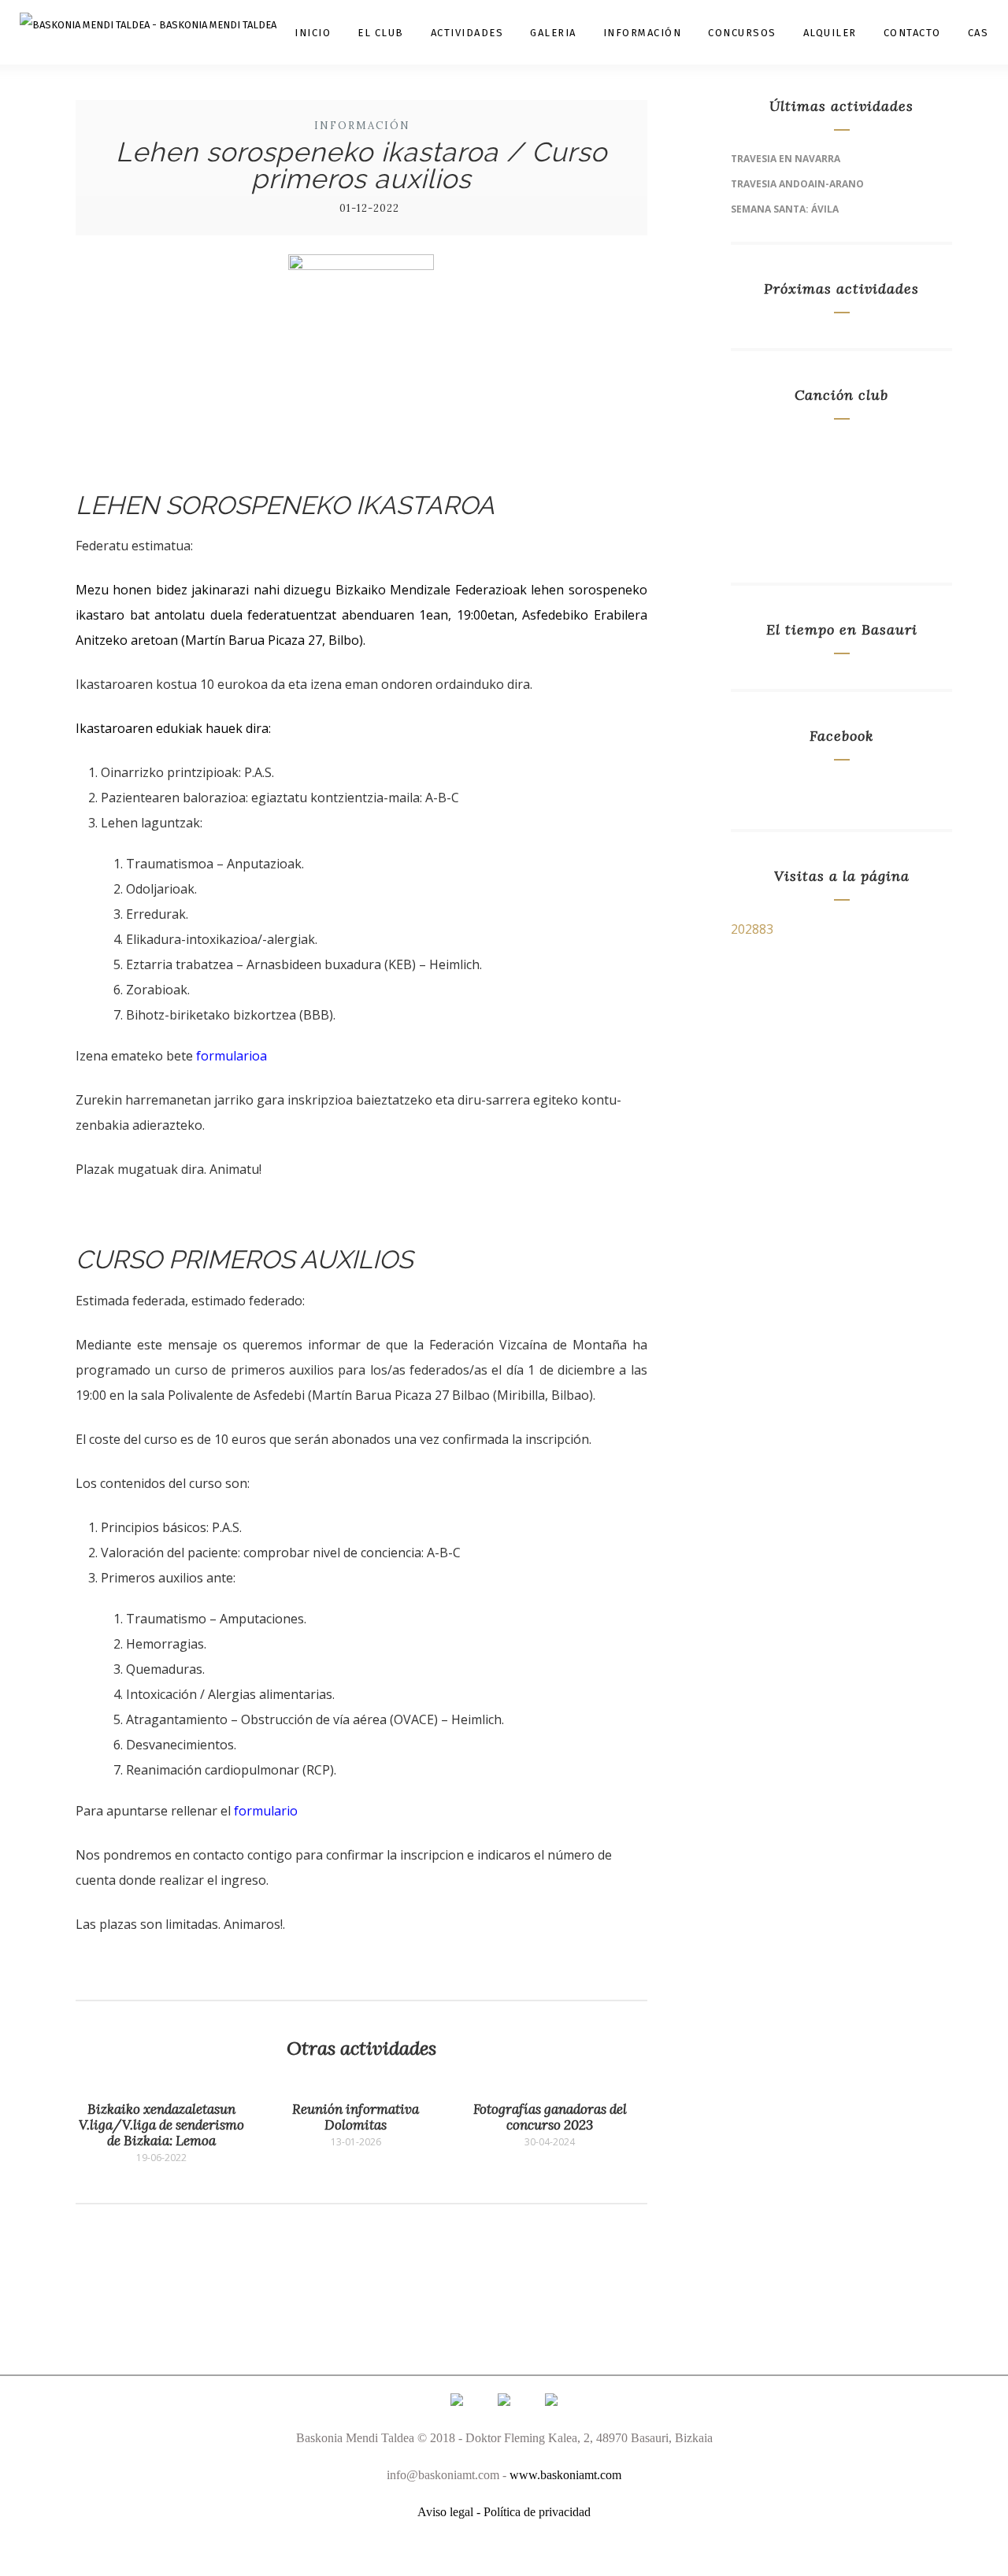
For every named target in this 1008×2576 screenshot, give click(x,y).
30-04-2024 (550, 2142)
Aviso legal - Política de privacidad (504, 2512)
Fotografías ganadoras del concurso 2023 (550, 2117)
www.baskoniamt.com (565, 2475)
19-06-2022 (161, 2158)
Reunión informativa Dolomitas (356, 2117)
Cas (978, 33)
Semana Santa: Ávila (785, 209)
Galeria (553, 33)
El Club (381, 33)
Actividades (467, 33)
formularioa (232, 1056)
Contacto (912, 33)
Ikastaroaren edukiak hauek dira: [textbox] (173, 728)
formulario (266, 1811)
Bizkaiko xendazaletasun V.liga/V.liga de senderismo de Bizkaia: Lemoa (161, 2125)
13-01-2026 (356, 2142)
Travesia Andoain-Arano (797, 184)
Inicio (313, 33)
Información (643, 33)
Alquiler (830, 33)
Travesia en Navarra (786, 159)
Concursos (742, 33)
